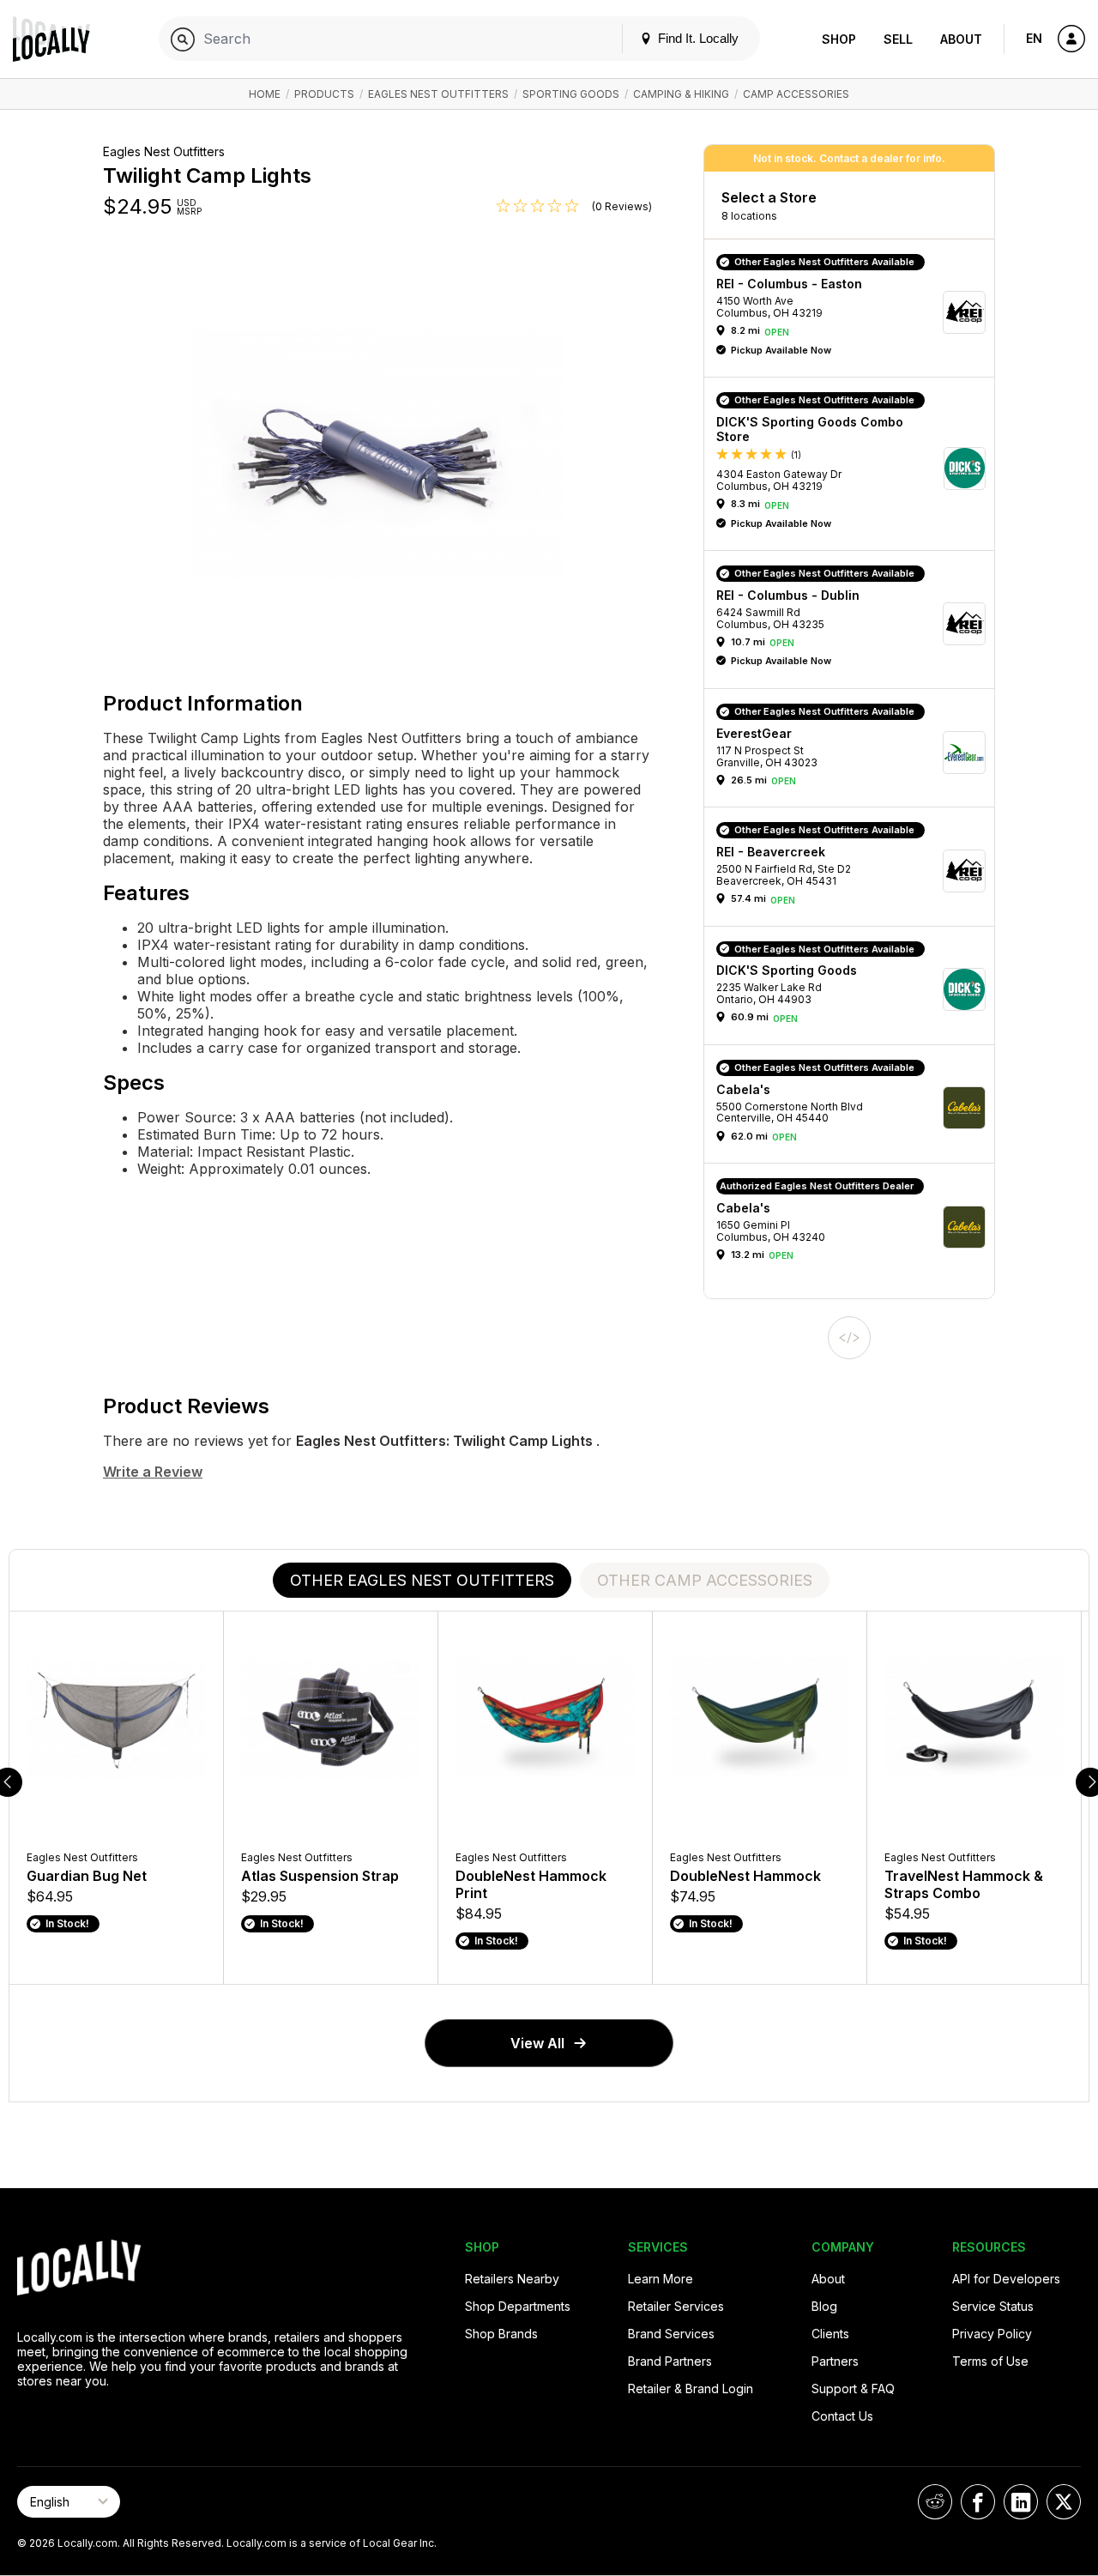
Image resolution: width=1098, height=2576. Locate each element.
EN (1034, 38)
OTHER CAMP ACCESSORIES (705, 1580)
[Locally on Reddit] (935, 2502)
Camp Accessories (796, 94)
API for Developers (1006, 2279)
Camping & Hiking (681, 94)
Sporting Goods (571, 94)
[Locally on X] (1064, 2502)
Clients (830, 2334)
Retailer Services (676, 2306)
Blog (824, 2306)
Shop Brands (501, 2334)
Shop (839, 39)
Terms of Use (990, 2361)
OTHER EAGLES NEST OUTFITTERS (422, 1580)
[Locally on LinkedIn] (1021, 2502)
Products (324, 94)
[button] (855, 312)
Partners (835, 2361)
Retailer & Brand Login (691, 2389)
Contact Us (842, 2416)
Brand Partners (670, 2361)
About (961, 39)
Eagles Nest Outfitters (438, 94)
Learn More (661, 2279)
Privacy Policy (992, 2334)
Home (265, 94)
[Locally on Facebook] (978, 2502)
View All (537, 2043)
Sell (898, 39)
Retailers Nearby (512, 2279)
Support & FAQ (853, 2389)
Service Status (993, 2306)
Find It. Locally (697, 38)
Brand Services (671, 2334)
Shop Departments (518, 2306)
